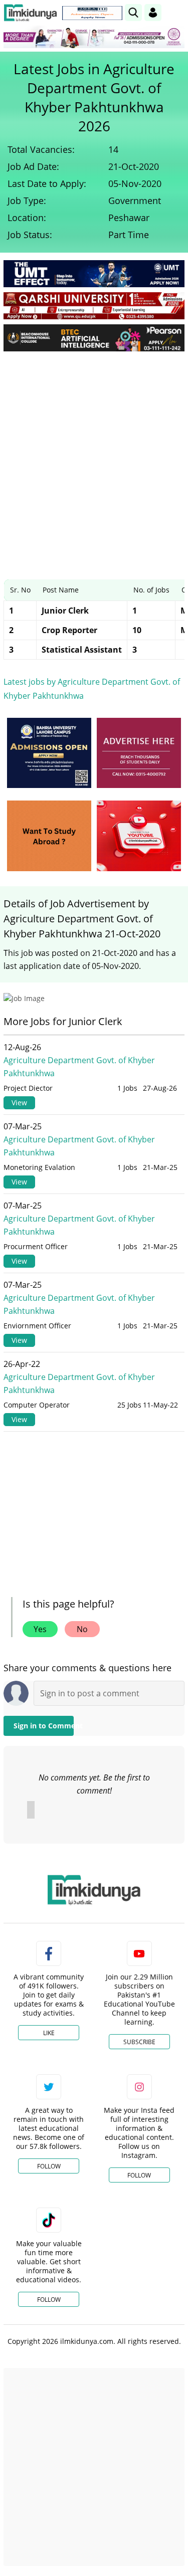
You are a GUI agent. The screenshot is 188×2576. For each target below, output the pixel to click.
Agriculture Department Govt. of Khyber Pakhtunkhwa (79, 1067)
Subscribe (139, 2042)
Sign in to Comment (44, 1726)
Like (49, 2033)
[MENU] (177, 12)
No (82, 1629)
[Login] (153, 13)
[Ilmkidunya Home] (30, 13)
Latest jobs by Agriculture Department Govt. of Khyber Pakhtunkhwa (92, 689)
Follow (49, 2166)
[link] (92, 13)
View (19, 1103)
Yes (40, 1629)
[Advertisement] (94, 458)
